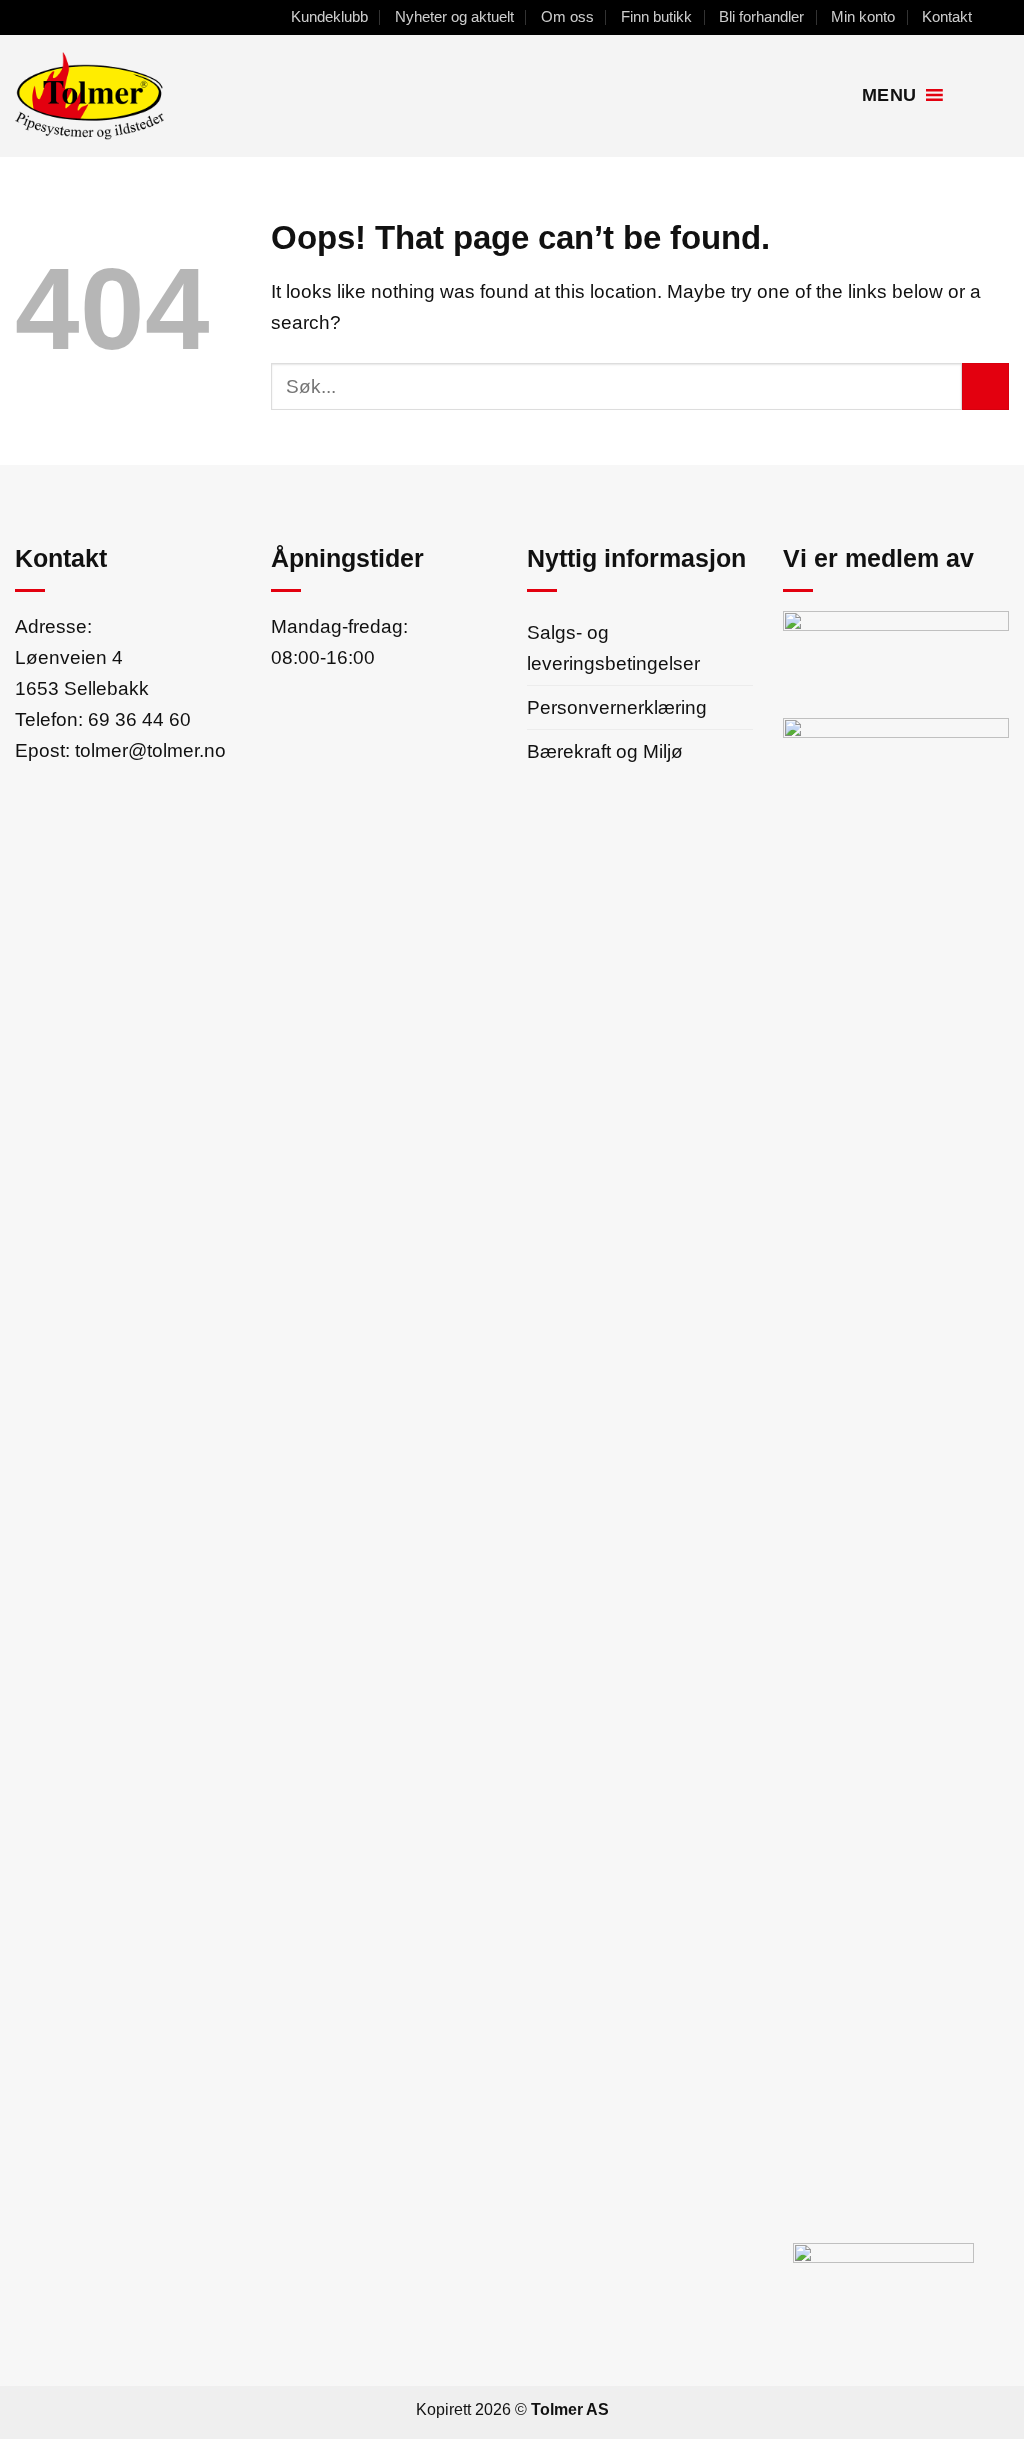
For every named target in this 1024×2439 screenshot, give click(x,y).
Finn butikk (656, 16)
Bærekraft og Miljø (605, 751)
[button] (967, 95)
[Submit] (985, 386)
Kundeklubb (329, 16)
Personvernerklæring (617, 707)
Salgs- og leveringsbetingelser (613, 647)
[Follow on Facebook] (997, 17)
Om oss (567, 16)
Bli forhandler (761, 16)
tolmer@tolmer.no (150, 750)
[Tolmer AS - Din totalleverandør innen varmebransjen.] (164, 96)
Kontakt (947, 16)
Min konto (863, 16)
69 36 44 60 (139, 719)
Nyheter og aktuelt (454, 16)
